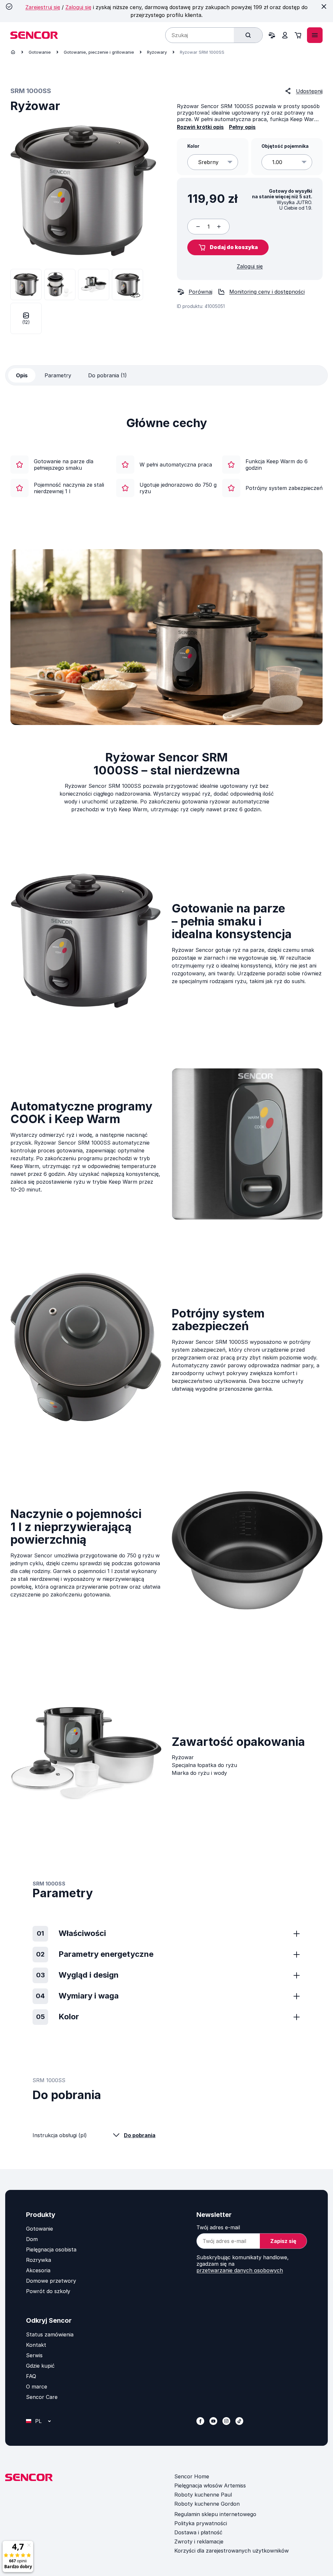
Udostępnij (309, 91)
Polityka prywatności (201, 2523)
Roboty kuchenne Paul (203, 2495)
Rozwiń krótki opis (200, 127)
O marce (37, 2387)
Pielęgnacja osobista (51, 2249)
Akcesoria (38, 2270)
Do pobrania (140, 2135)
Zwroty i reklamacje (199, 2541)
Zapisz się (283, 2241)
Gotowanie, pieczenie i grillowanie (99, 52)
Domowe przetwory (51, 2281)
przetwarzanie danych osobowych (240, 2270)
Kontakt (36, 2345)
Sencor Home (192, 2476)
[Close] (324, 7)
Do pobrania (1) (107, 375)
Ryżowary (157, 52)
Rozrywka (39, 2260)
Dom (32, 2239)
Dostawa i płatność (198, 2532)
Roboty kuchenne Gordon (207, 2504)
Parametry (58, 375)
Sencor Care (42, 2397)
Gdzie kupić (40, 2366)
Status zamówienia (50, 2334)
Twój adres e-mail (218, 2227)
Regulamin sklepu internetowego (215, 2514)
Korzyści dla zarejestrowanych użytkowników (232, 2551)
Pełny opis (242, 127)
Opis (22, 375)
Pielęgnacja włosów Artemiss (210, 2485)
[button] (228, 247)
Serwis (34, 2355)
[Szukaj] (248, 35)
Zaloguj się (78, 7)
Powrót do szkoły (48, 2291)
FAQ (31, 2376)
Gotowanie (40, 52)
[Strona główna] (13, 52)
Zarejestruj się (43, 7)
